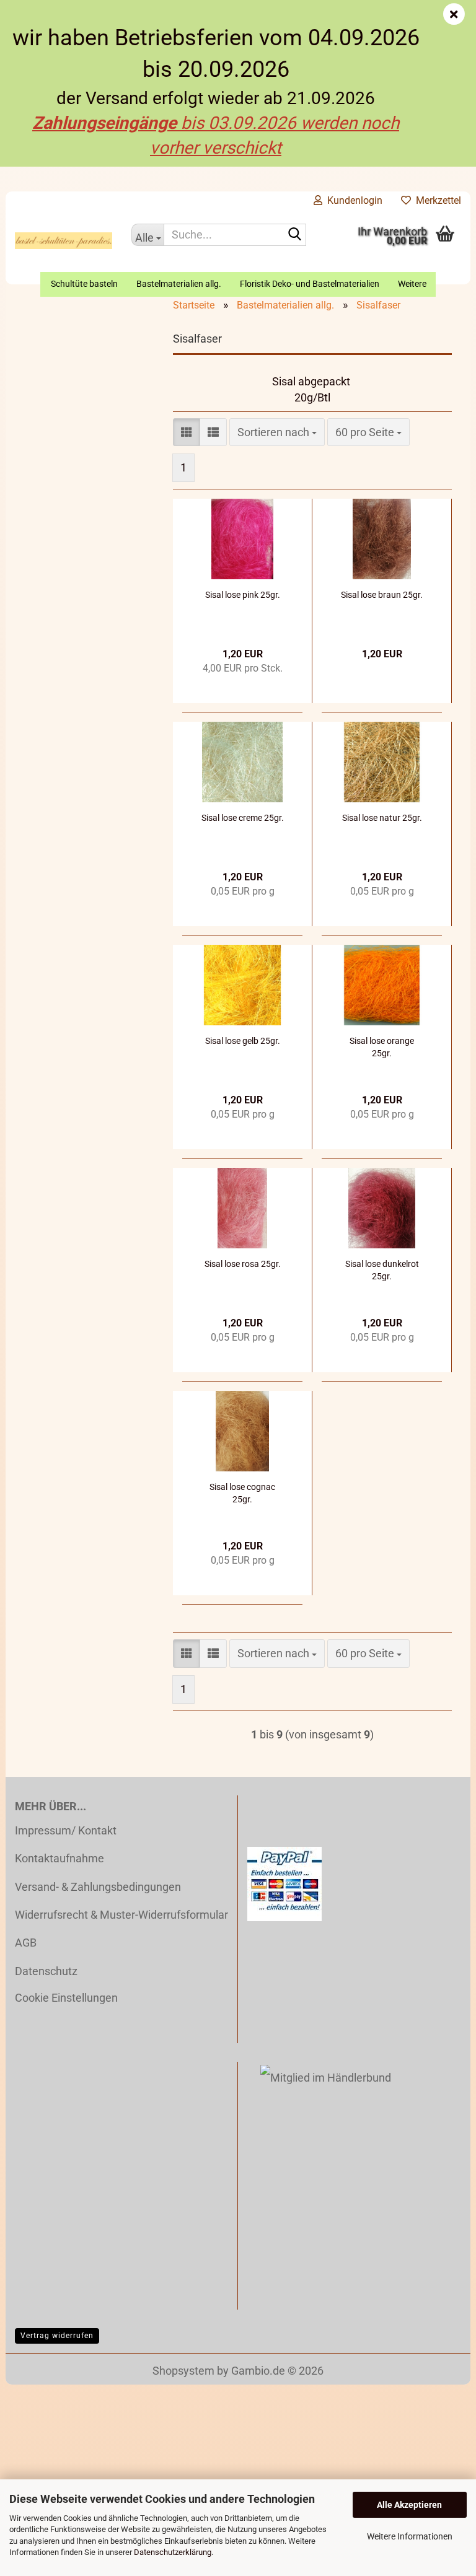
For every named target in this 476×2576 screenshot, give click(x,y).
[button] (187, 432)
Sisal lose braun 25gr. (382, 595)
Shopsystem (183, 2371)
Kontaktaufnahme (59, 1858)
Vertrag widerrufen (57, 2336)
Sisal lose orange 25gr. (382, 1047)
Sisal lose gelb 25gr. (243, 1041)
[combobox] (277, 432)
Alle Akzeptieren (409, 2505)
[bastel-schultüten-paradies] (64, 241)
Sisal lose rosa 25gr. (243, 1264)
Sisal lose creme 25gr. (243, 818)
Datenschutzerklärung (173, 2552)
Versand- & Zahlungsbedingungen (98, 1887)
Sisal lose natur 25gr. (382, 818)
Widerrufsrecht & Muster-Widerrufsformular (121, 1915)
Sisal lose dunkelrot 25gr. (382, 1270)
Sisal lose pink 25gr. (243, 595)
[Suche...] (294, 235)
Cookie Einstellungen (66, 1998)
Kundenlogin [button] (352, 200)
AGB (26, 1943)
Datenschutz (46, 1971)
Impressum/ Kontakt (66, 1830)
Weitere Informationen (410, 2536)
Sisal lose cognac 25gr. (242, 1493)
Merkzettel (436, 200)
